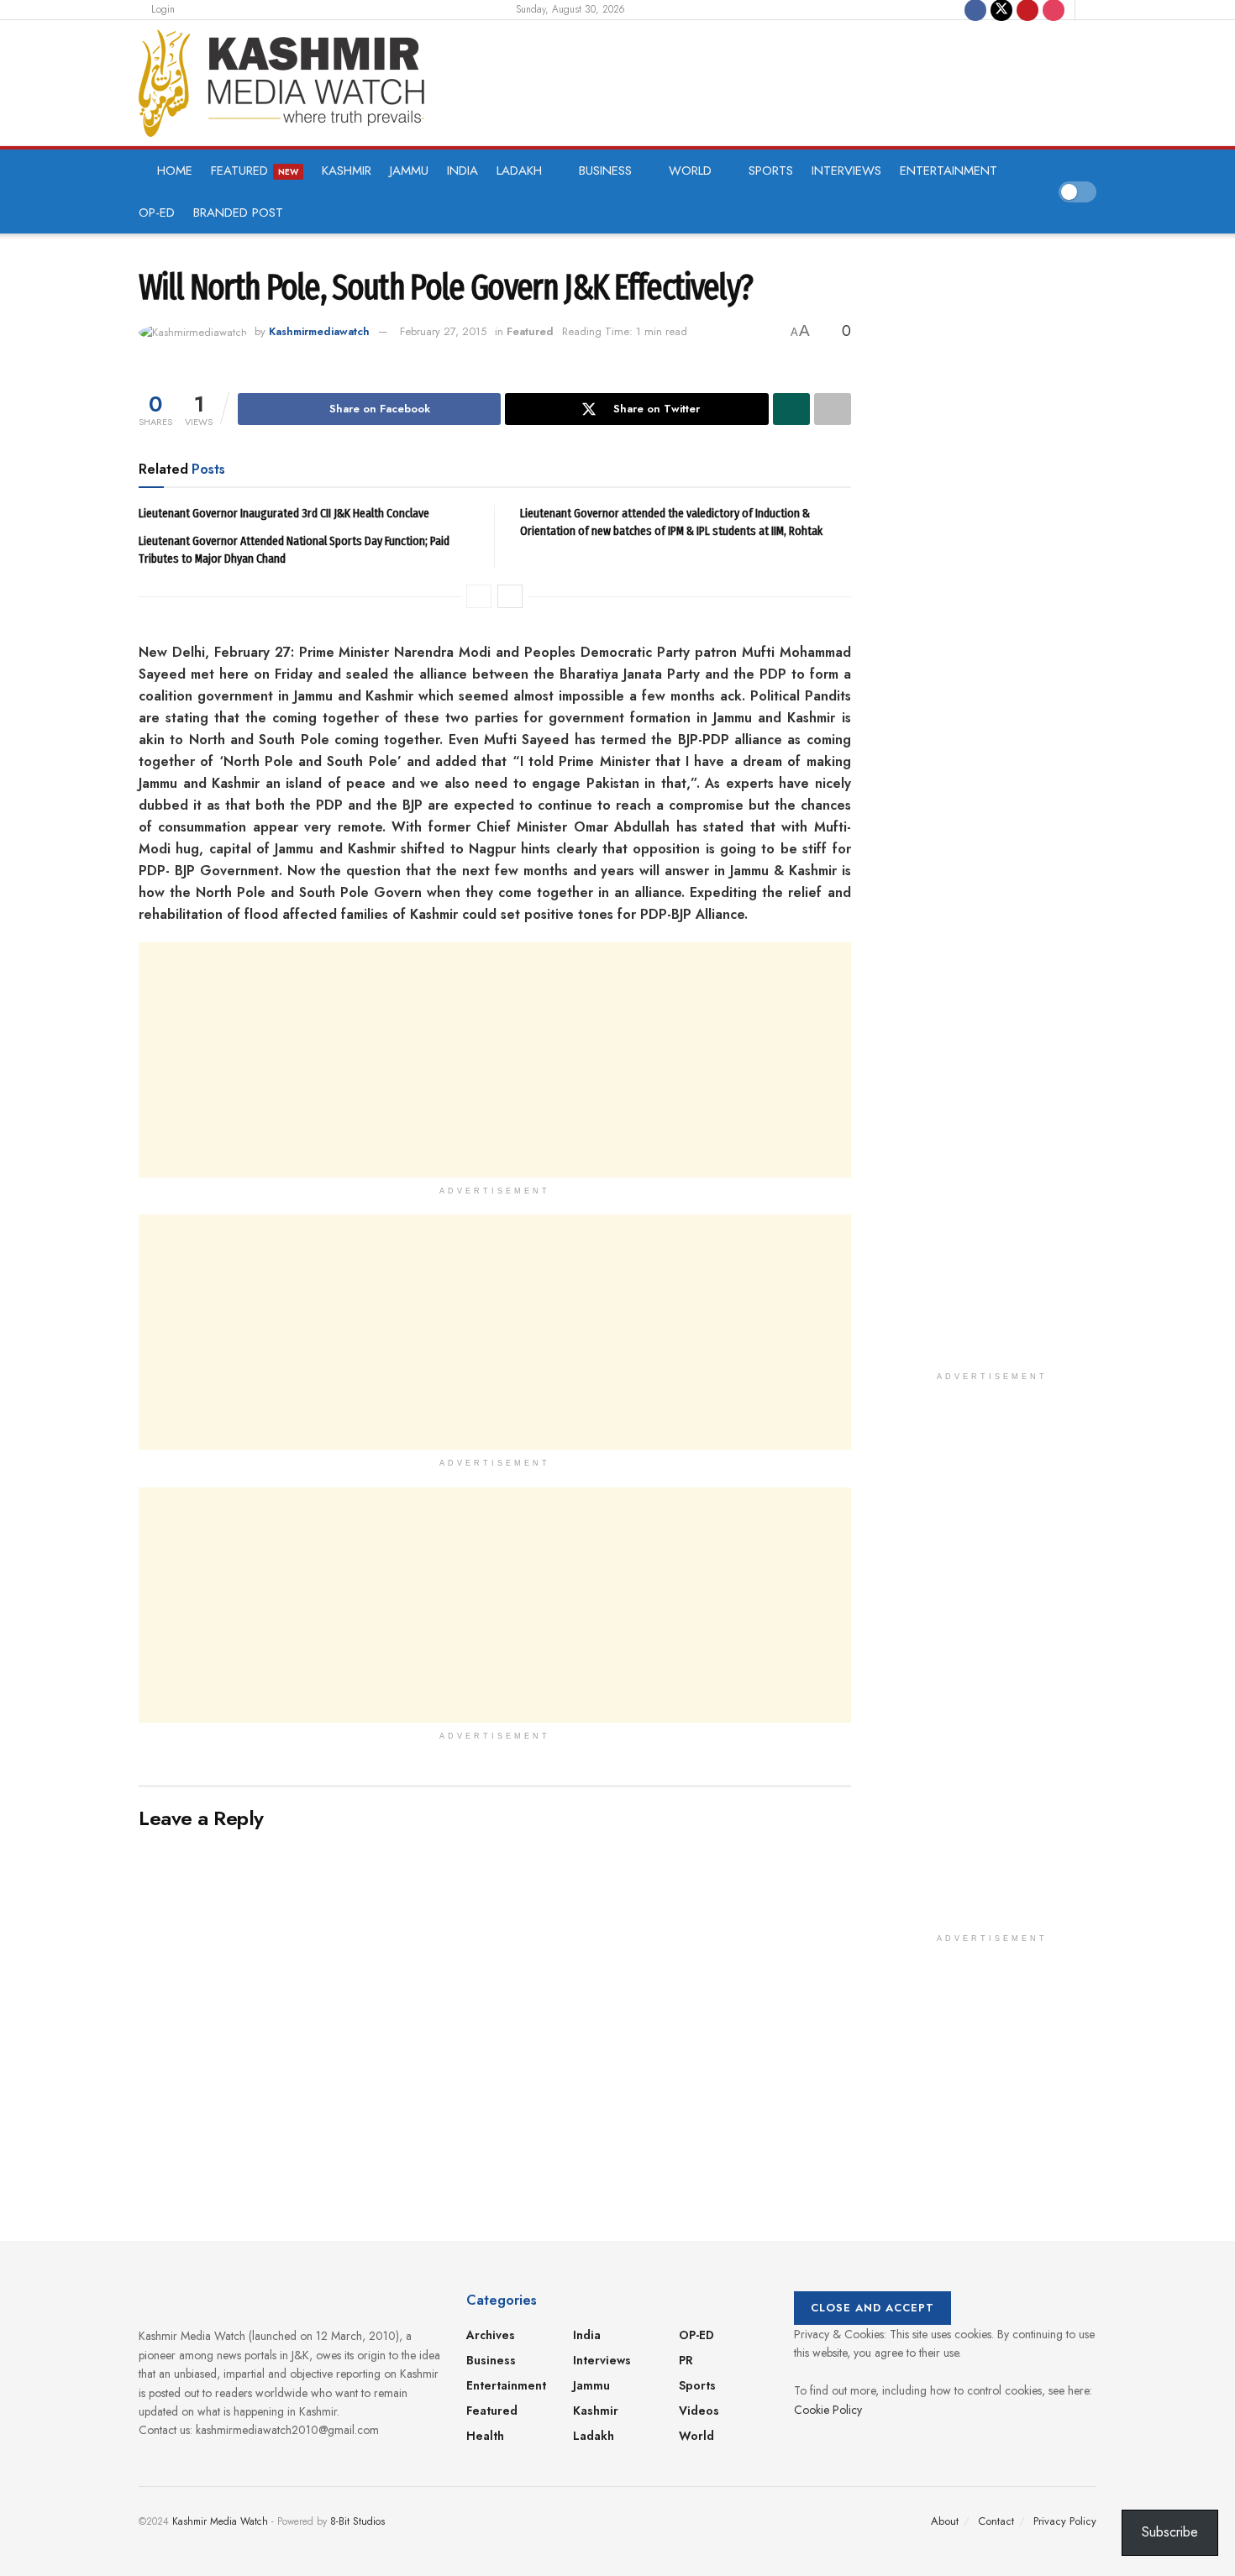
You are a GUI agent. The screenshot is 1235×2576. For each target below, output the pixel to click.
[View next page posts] (510, 596)
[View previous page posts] (479, 596)
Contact (996, 2521)
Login (161, 9)
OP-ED (157, 212)
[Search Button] (1091, 10)
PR (686, 2360)
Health (485, 2436)
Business (605, 171)
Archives (491, 2335)
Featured (255, 171)
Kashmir (347, 171)
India (462, 171)
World (690, 171)
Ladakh (519, 171)
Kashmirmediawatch (319, 331)
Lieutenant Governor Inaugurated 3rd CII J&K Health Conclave (284, 513)
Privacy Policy (1065, 2521)
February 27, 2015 (443, 331)
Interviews (846, 171)
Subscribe (1170, 2532)
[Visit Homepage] (281, 83)
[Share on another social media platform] (833, 409)
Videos (699, 2411)
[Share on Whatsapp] (791, 409)
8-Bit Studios (357, 2521)
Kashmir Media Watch (220, 2521)
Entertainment (949, 171)
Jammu (409, 171)
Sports (771, 171)
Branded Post (238, 212)
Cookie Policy (828, 2410)
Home (175, 171)
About (945, 2521)
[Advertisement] (772, 80)
